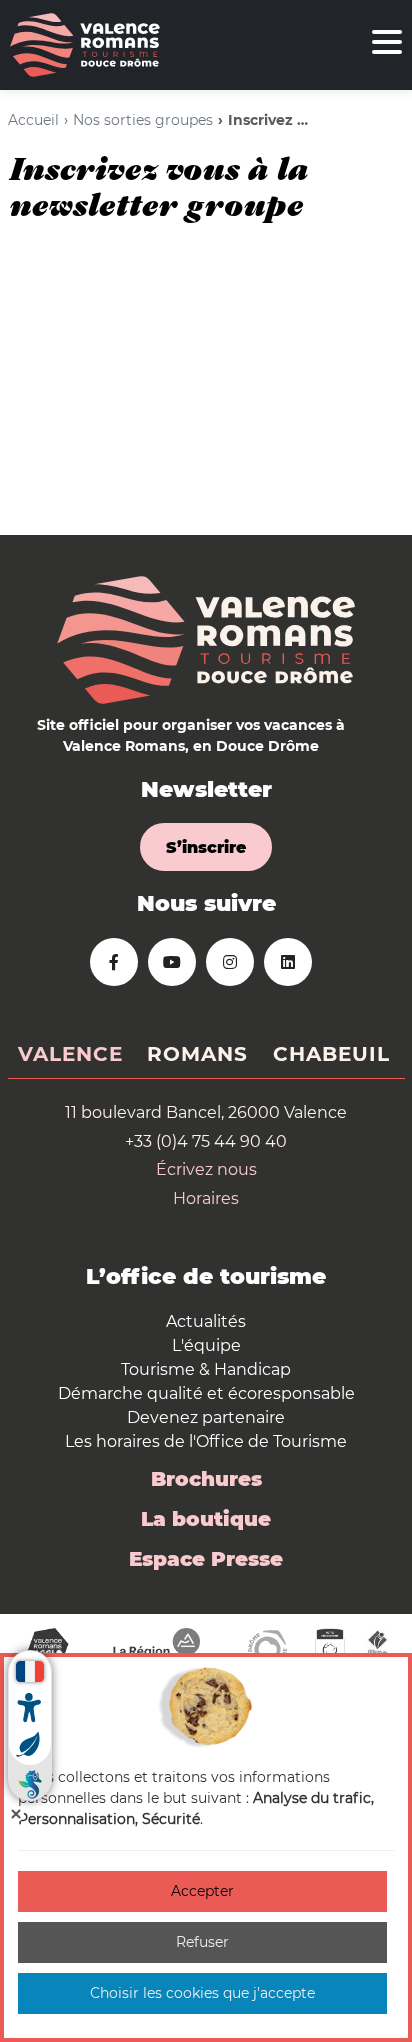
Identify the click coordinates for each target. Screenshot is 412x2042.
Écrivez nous (206, 1169)
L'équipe (206, 1345)
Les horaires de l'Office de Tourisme (206, 1441)
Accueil (33, 120)
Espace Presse (206, 1559)
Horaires (206, 1198)
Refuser (202, 1942)
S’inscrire (206, 847)
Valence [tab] (70, 1054)
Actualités (206, 1321)
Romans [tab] (197, 1054)
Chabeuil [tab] (331, 1054)
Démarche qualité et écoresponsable (206, 1393)
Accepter (202, 1891)
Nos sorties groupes (143, 120)
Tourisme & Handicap (206, 1369)
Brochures (206, 1479)
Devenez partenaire (206, 1417)
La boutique (206, 1519)
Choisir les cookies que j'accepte (202, 1993)
